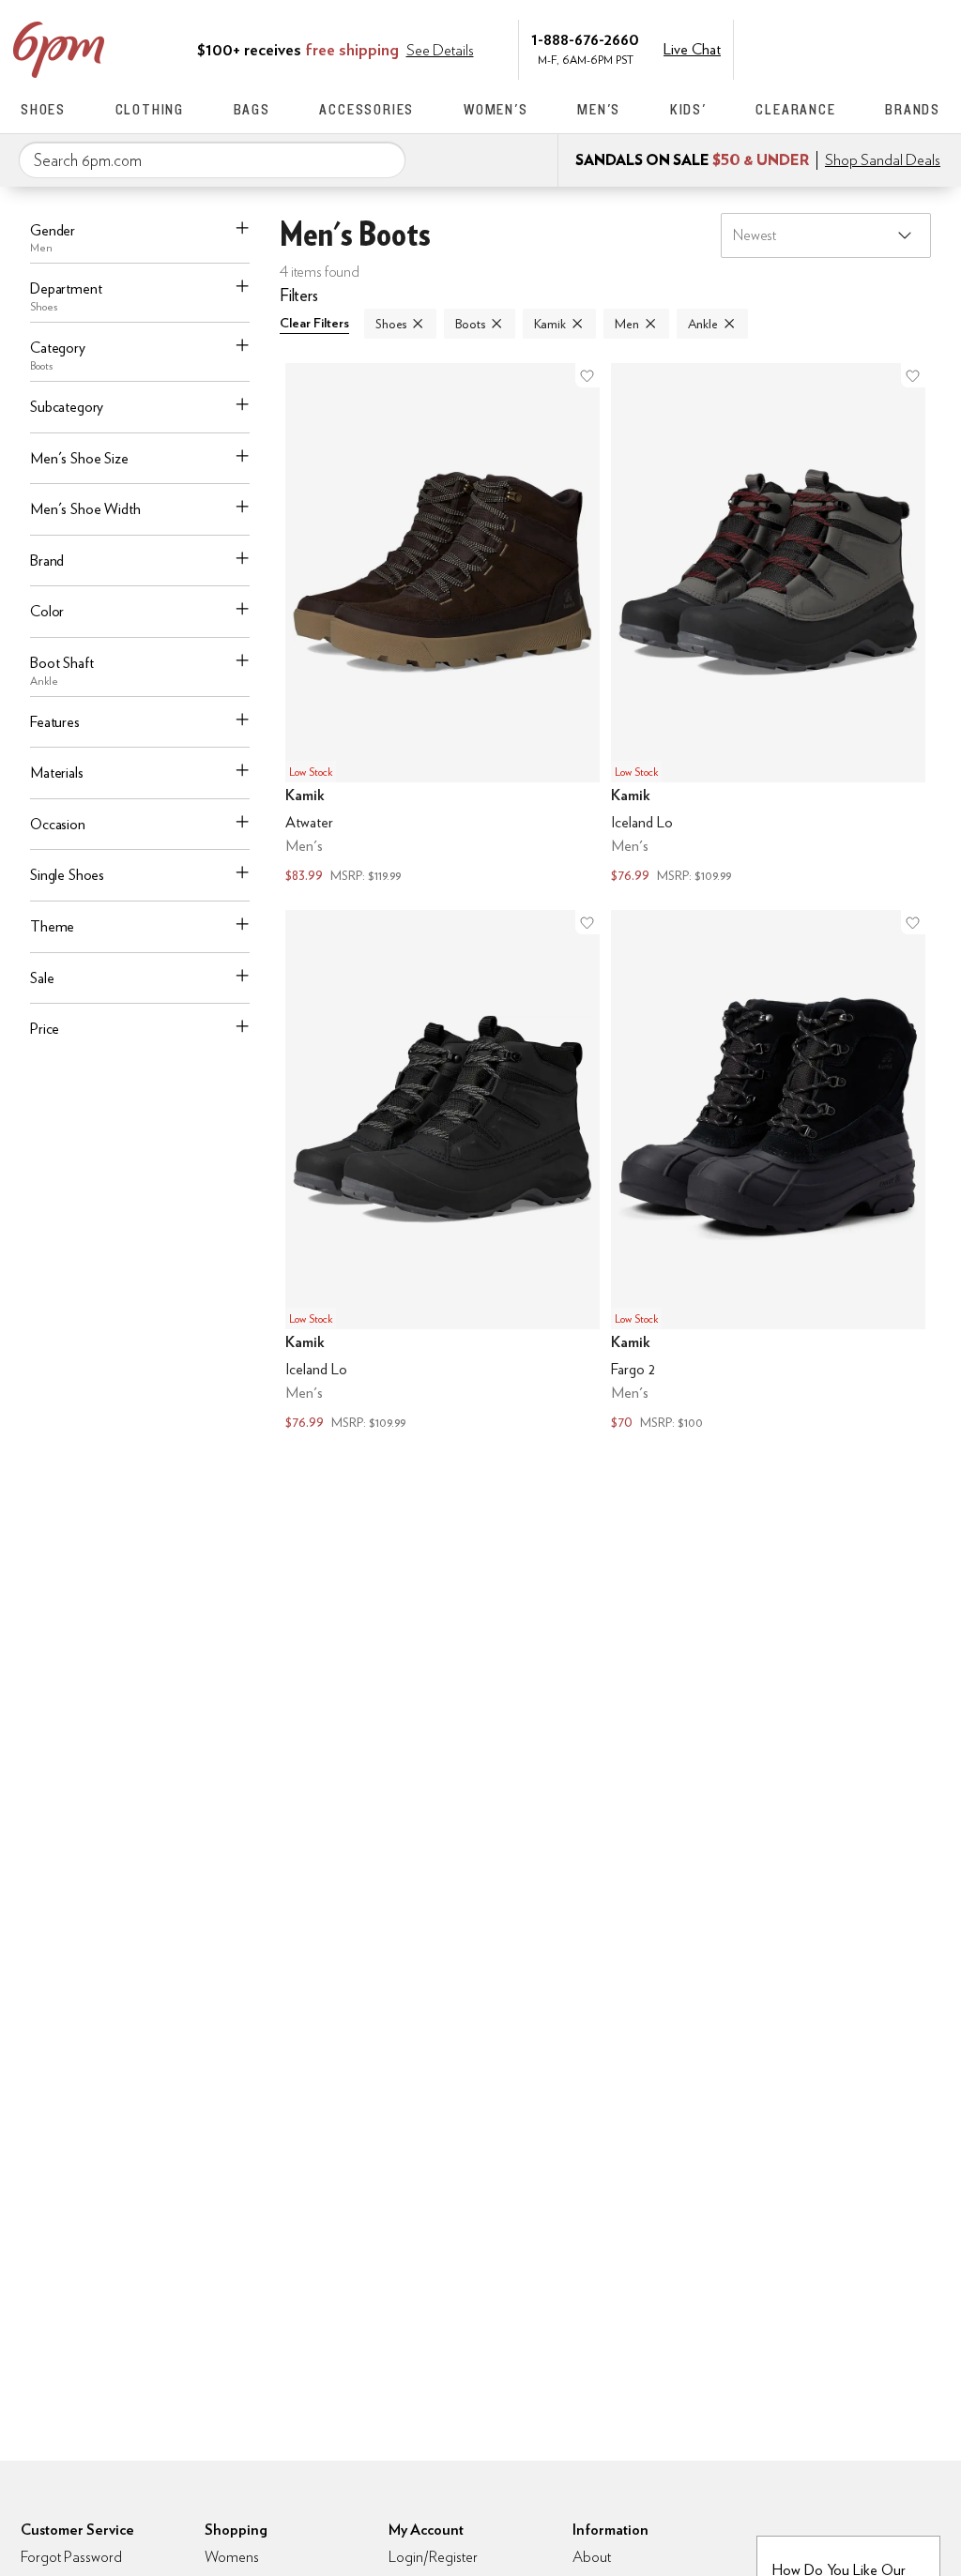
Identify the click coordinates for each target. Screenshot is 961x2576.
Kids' (688, 109)
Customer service (851, 48)
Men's (599, 109)
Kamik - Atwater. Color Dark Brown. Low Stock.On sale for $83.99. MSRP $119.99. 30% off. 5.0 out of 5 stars (442, 625)
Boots (470, 324)
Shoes (43, 109)
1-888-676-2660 (585, 39)
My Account (812, 48)
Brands (913, 109)
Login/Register (433, 2557)
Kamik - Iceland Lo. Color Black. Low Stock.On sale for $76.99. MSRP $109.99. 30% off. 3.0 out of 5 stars (442, 1172)
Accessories (366, 109)
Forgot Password (71, 2557)
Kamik (550, 324)
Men (627, 324)
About (592, 2557)
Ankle (703, 324)
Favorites (891, 48)
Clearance (795, 109)
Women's (496, 109)
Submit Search (384, 159)
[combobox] (212, 160)
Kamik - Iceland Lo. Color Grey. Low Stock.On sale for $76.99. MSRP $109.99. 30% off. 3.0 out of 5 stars (768, 625)
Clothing (150, 109)
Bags (252, 109)
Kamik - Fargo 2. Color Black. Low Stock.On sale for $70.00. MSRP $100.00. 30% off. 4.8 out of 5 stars (768, 1172)
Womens (232, 2557)
